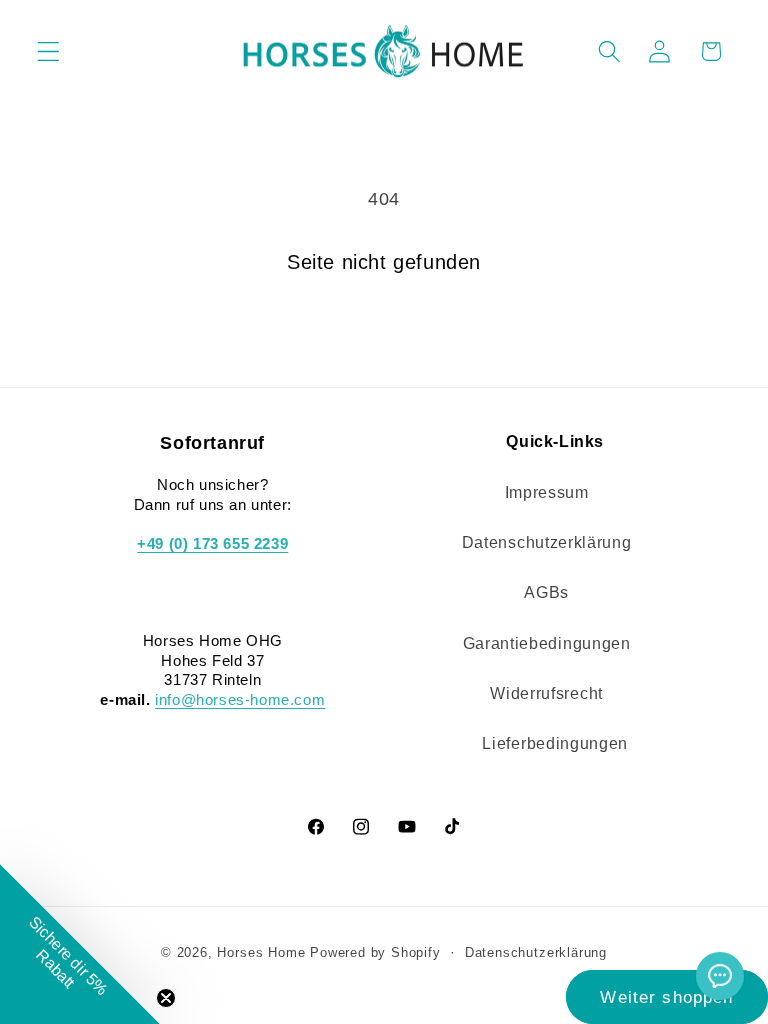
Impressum (547, 492)
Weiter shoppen (666, 997)
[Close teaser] (166, 998)
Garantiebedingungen (547, 643)
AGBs (546, 592)
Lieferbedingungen (555, 743)
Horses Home (261, 953)
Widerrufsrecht (546, 693)
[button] (48, 51)
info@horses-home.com (240, 699)
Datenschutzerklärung (547, 542)
